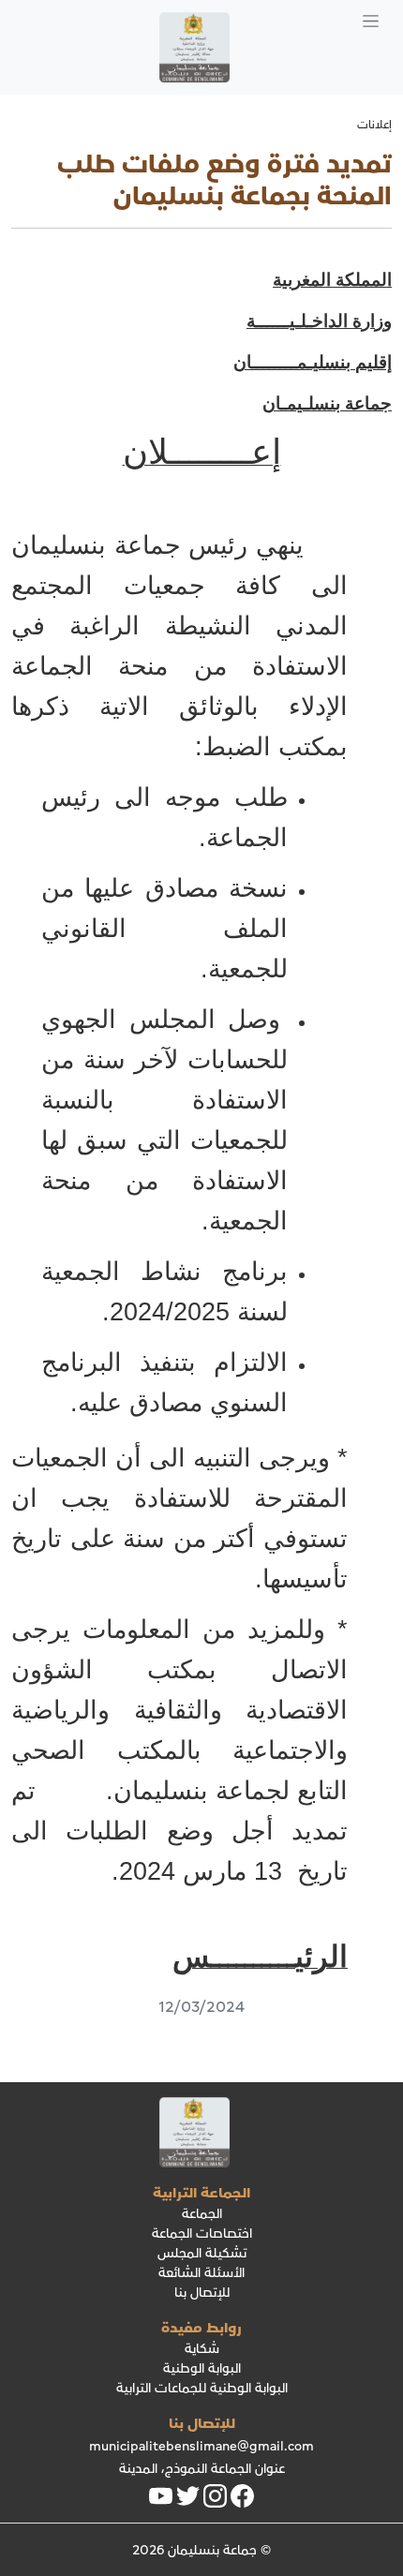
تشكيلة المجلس (202, 2253)
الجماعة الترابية (201, 2193)
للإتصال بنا (202, 2293)
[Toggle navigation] (371, 19)
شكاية (202, 2349)
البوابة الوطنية (202, 2368)
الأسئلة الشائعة (201, 2273)
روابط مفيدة (201, 2328)
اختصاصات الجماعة (202, 2234)
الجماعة (202, 2214)
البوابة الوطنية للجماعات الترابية (202, 2388)
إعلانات (374, 125)
